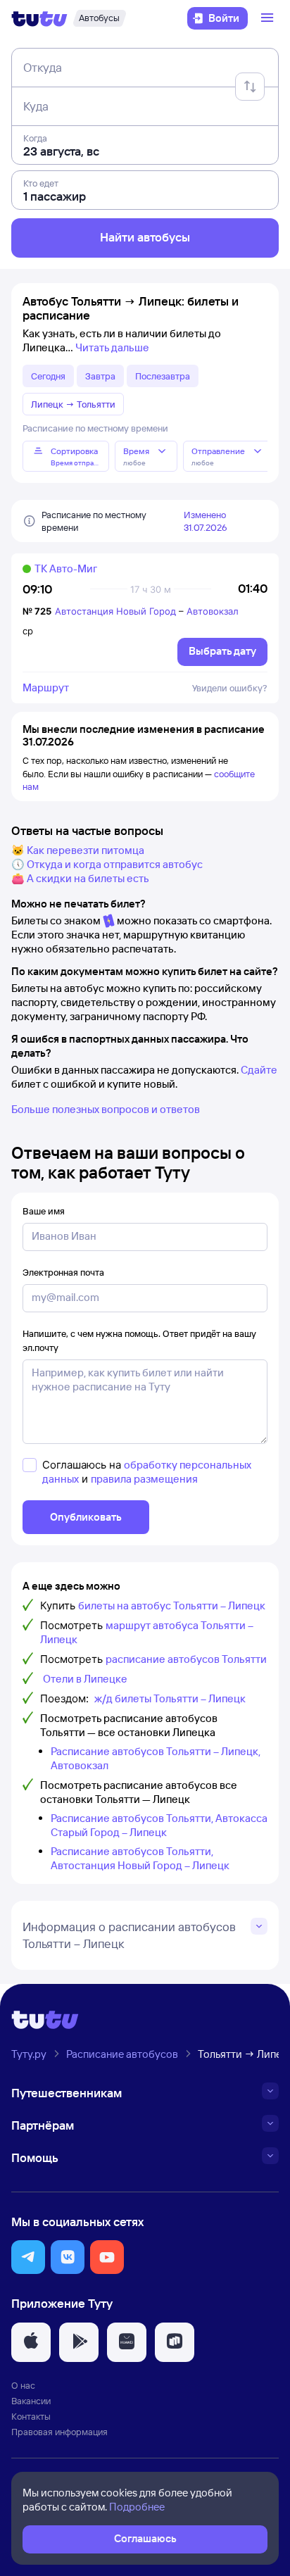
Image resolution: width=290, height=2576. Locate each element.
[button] (28, 2257)
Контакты (31, 2416)
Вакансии (31, 2401)
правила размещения (144, 1479)
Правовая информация (59, 2432)
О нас (23, 2385)
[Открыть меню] (269, 18)
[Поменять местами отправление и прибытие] (250, 87)
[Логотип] (39, 18)
